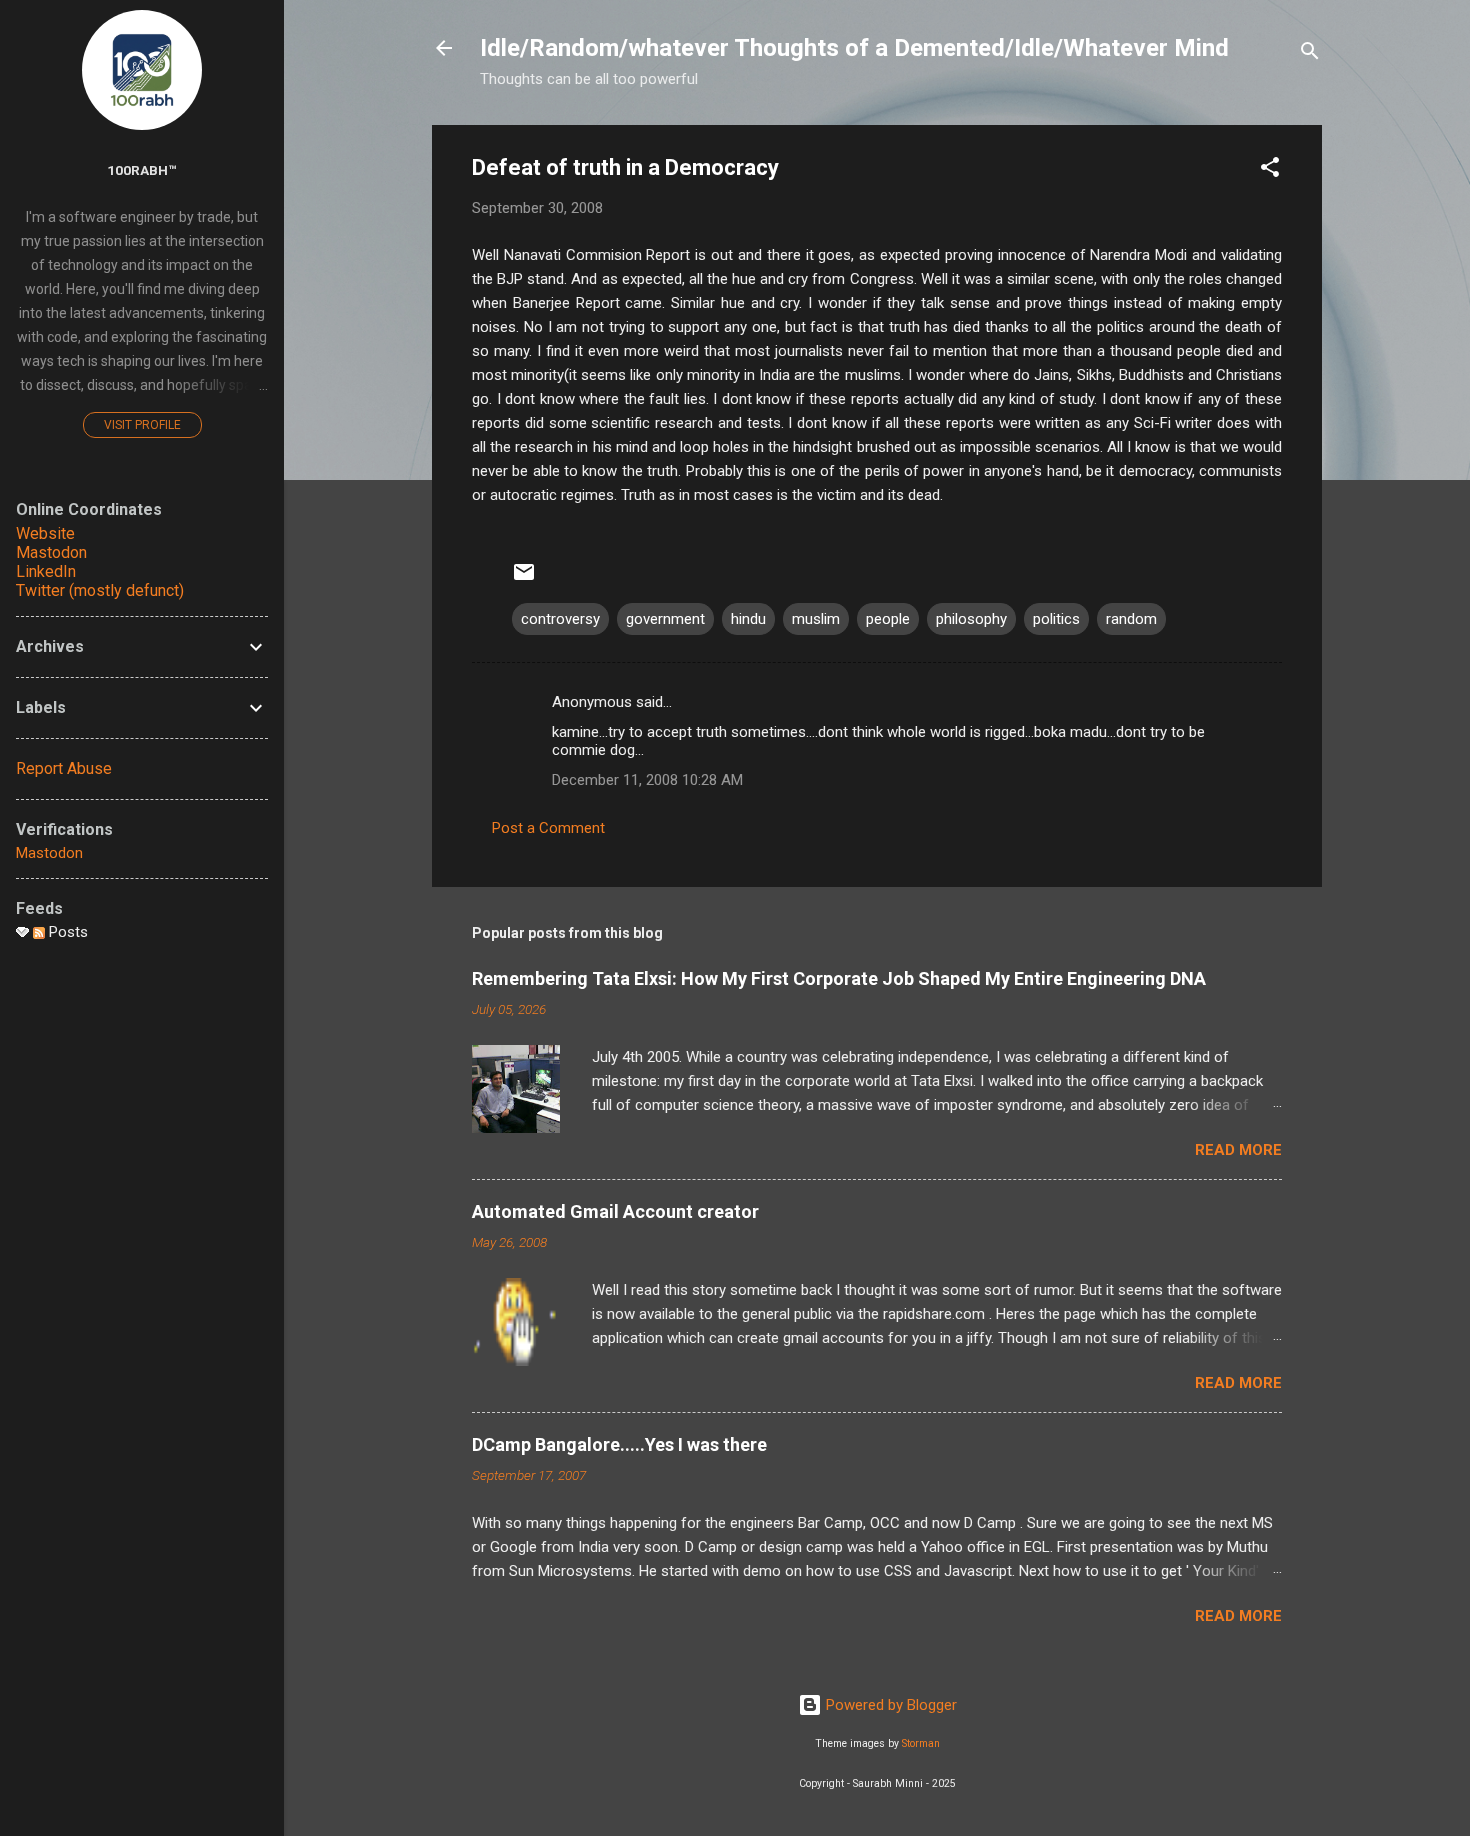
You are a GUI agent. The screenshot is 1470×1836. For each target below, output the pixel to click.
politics (1056, 619)
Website (45, 533)
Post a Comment (548, 828)
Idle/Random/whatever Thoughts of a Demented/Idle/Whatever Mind (854, 48)
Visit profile (142, 425)
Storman (921, 1743)
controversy (560, 619)
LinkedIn (46, 571)
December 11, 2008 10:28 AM (647, 780)
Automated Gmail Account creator (615, 1211)
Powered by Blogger (889, 1705)
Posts (66, 932)
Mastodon (51, 552)
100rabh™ (142, 170)
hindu (748, 619)
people (888, 619)
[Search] (1310, 54)
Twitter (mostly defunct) (100, 590)
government (665, 619)
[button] (1270, 170)
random (1131, 619)
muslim (816, 619)
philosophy (971, 619)
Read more (1238, 1150)
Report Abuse (64, 768)
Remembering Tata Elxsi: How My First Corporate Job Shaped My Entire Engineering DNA (839, 978)
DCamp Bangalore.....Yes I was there (619, 1444)
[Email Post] (524, 579)
